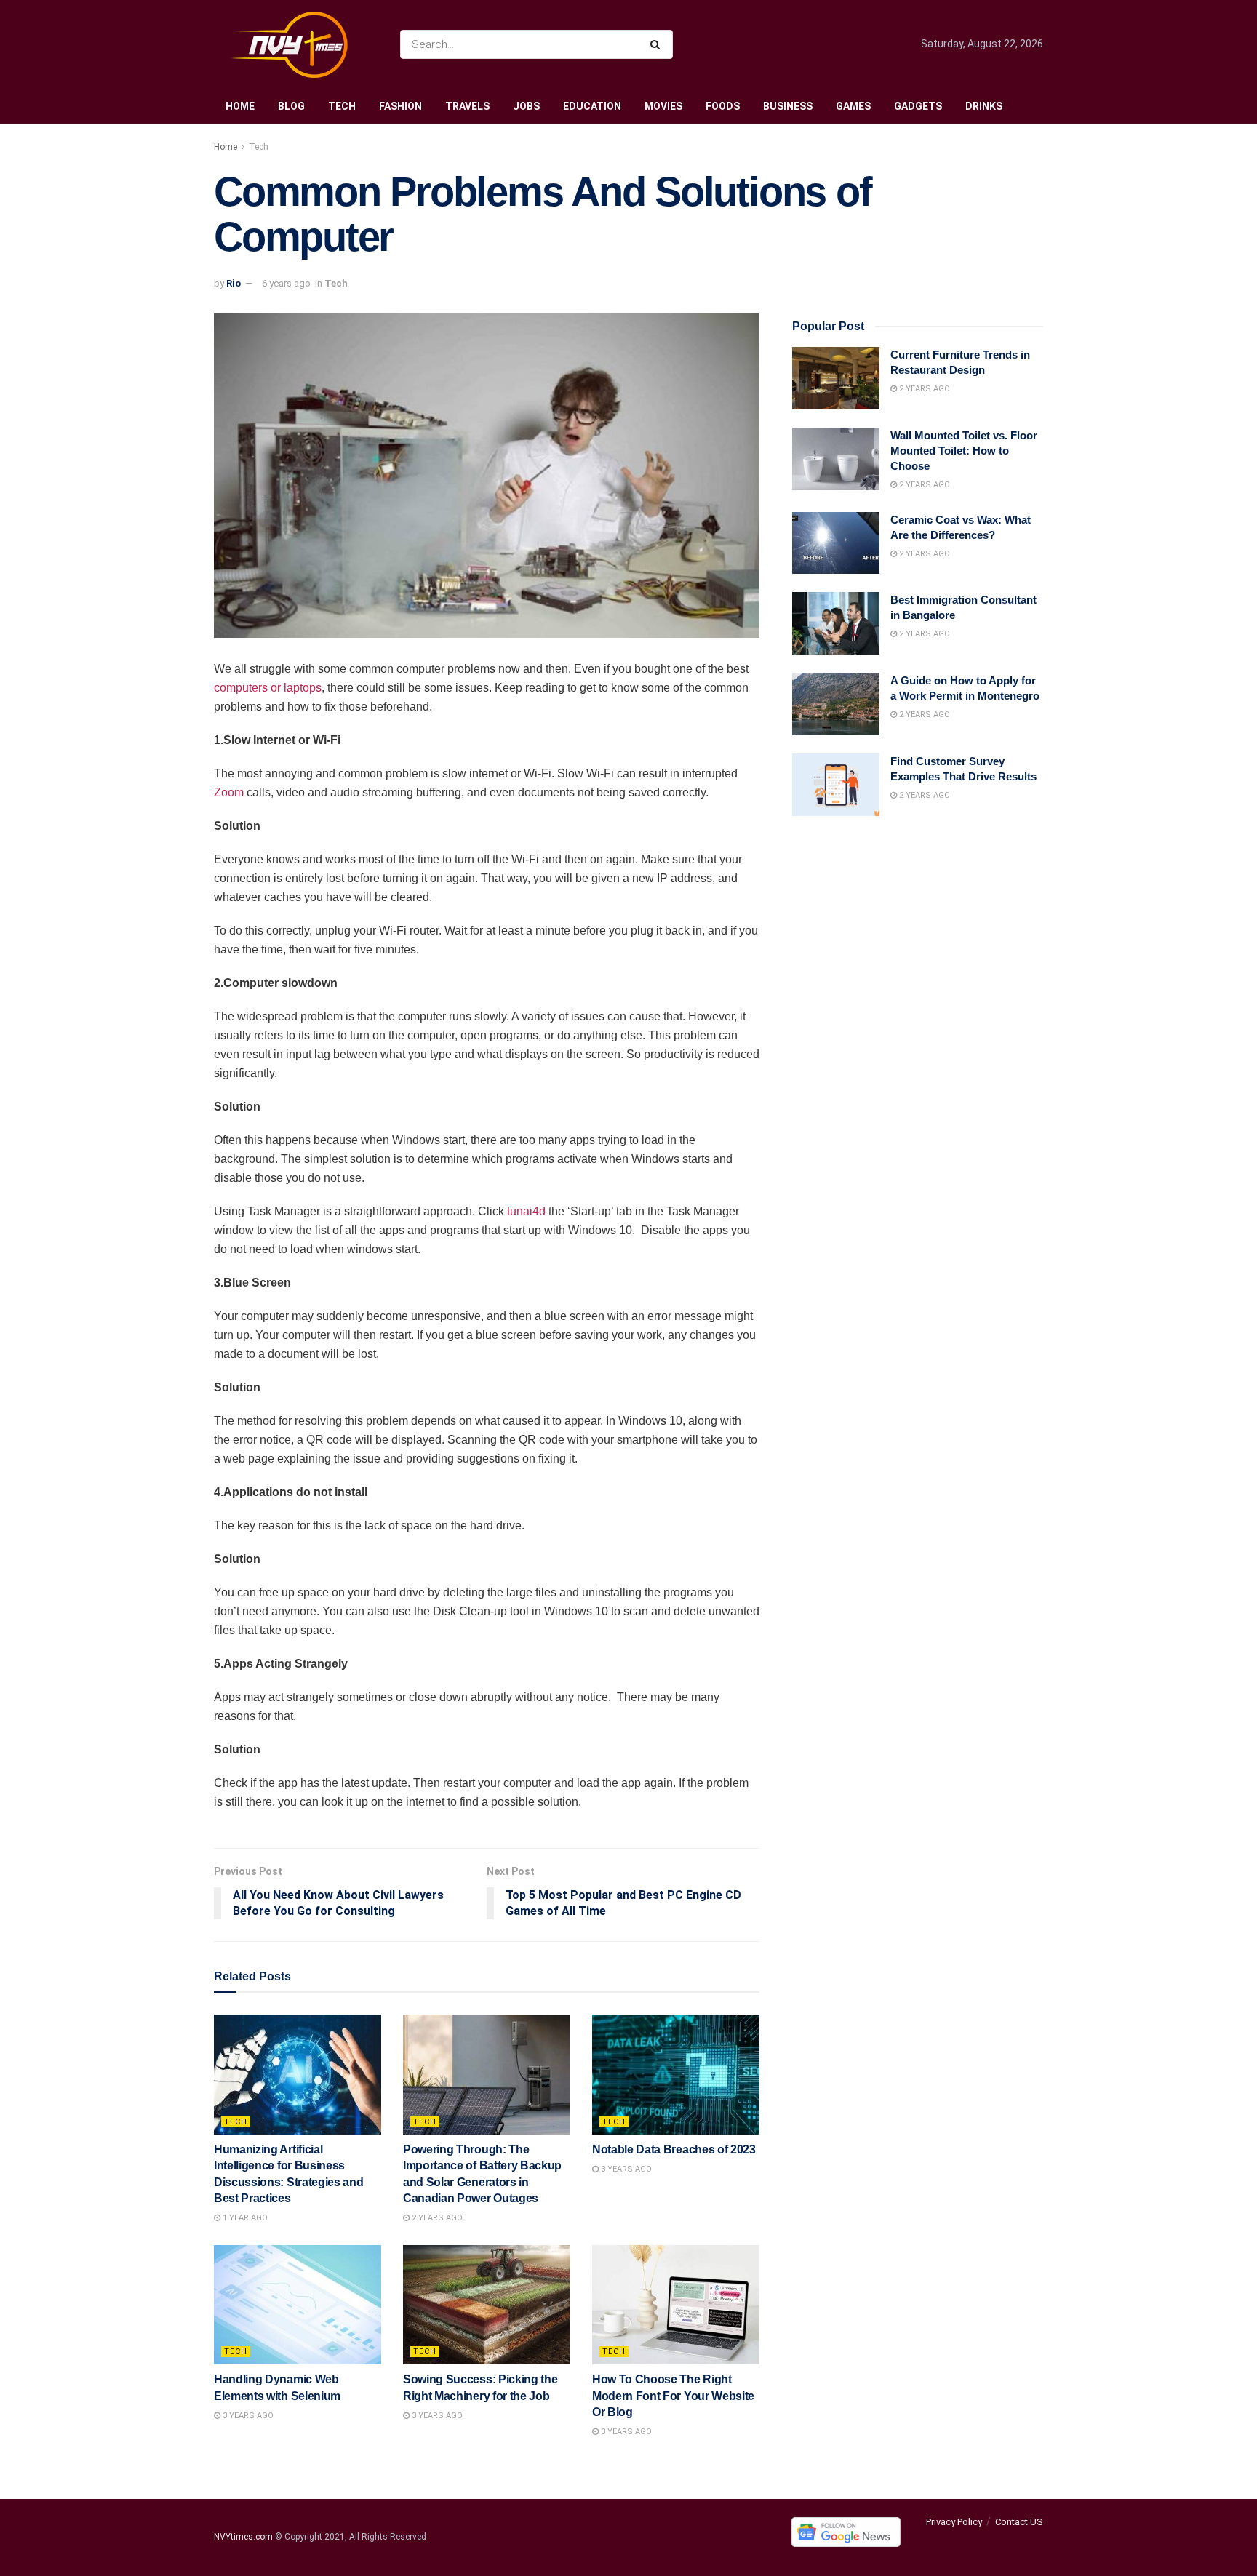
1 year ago (244, 2218)
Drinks (984, 106)
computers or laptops (268, 688)
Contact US (1019, 2522)
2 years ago (436, 2218)
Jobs (526, 106)
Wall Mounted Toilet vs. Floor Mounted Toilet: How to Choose (964, 451)
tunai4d (526, 1211)
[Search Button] (658, 44)
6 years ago (286, 283)
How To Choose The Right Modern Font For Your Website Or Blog (673, 2396)
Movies (663, 106)
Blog (291, 106)
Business (788, 106)
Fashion (400, 106)
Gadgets (918, 106)
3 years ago (625, 2169)
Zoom (229, 792)
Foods (723, 106)
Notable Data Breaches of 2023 (674, 2149)
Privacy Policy (954, 2522)
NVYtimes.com (243, 2537)
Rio (234, 283)
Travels (467, 106)
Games (853, 106)
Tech (342, 106)
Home (240, 106)
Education (592, 106)
